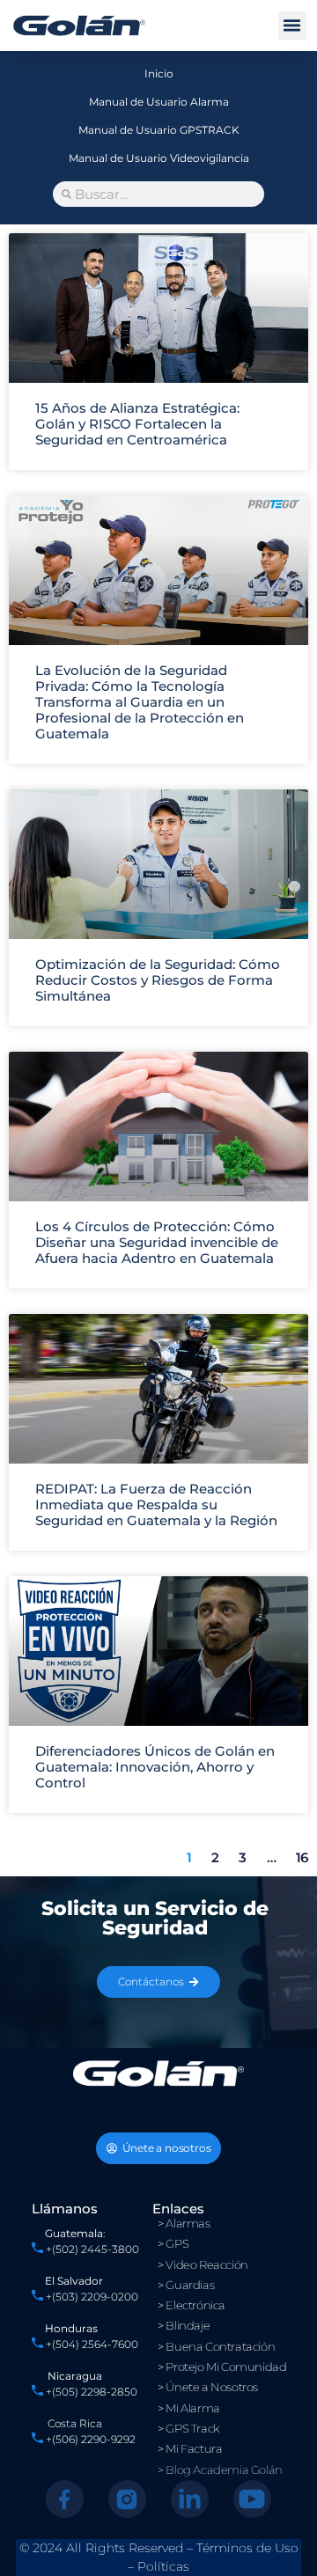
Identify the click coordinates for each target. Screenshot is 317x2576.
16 (302, 1857)
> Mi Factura (190, 2448)
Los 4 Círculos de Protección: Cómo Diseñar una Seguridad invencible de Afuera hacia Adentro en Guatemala (157, 1242)
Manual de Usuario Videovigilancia (159, 158)
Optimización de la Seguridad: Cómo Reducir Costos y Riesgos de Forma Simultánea (158, 980)
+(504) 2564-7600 (92, 2344)
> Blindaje (184, 2325)
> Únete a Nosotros (208, 2387)
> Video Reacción (203, 2264)
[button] (292, 26)
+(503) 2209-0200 (92, 2297)
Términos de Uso (247, 2548)
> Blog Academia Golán (220, 2470)
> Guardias (186, 2285)
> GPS (173, 2243)
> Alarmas (184, 2223)
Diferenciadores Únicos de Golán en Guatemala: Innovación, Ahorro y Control (155, 1767)
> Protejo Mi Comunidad (222, 2367)
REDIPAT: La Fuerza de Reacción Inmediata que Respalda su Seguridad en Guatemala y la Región (156, 1505)
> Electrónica (192, 2305)
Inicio (159, 73)
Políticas (163, 2566)
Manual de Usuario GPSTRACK (159, 130)
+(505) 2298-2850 (92, 2392)
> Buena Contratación (216, 2346)
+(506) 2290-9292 (89, 2439)
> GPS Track (188, 2428)
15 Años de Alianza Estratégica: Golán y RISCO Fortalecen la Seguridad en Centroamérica (137, 424)
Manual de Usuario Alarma (159, 102)
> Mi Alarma (189, 2408)
